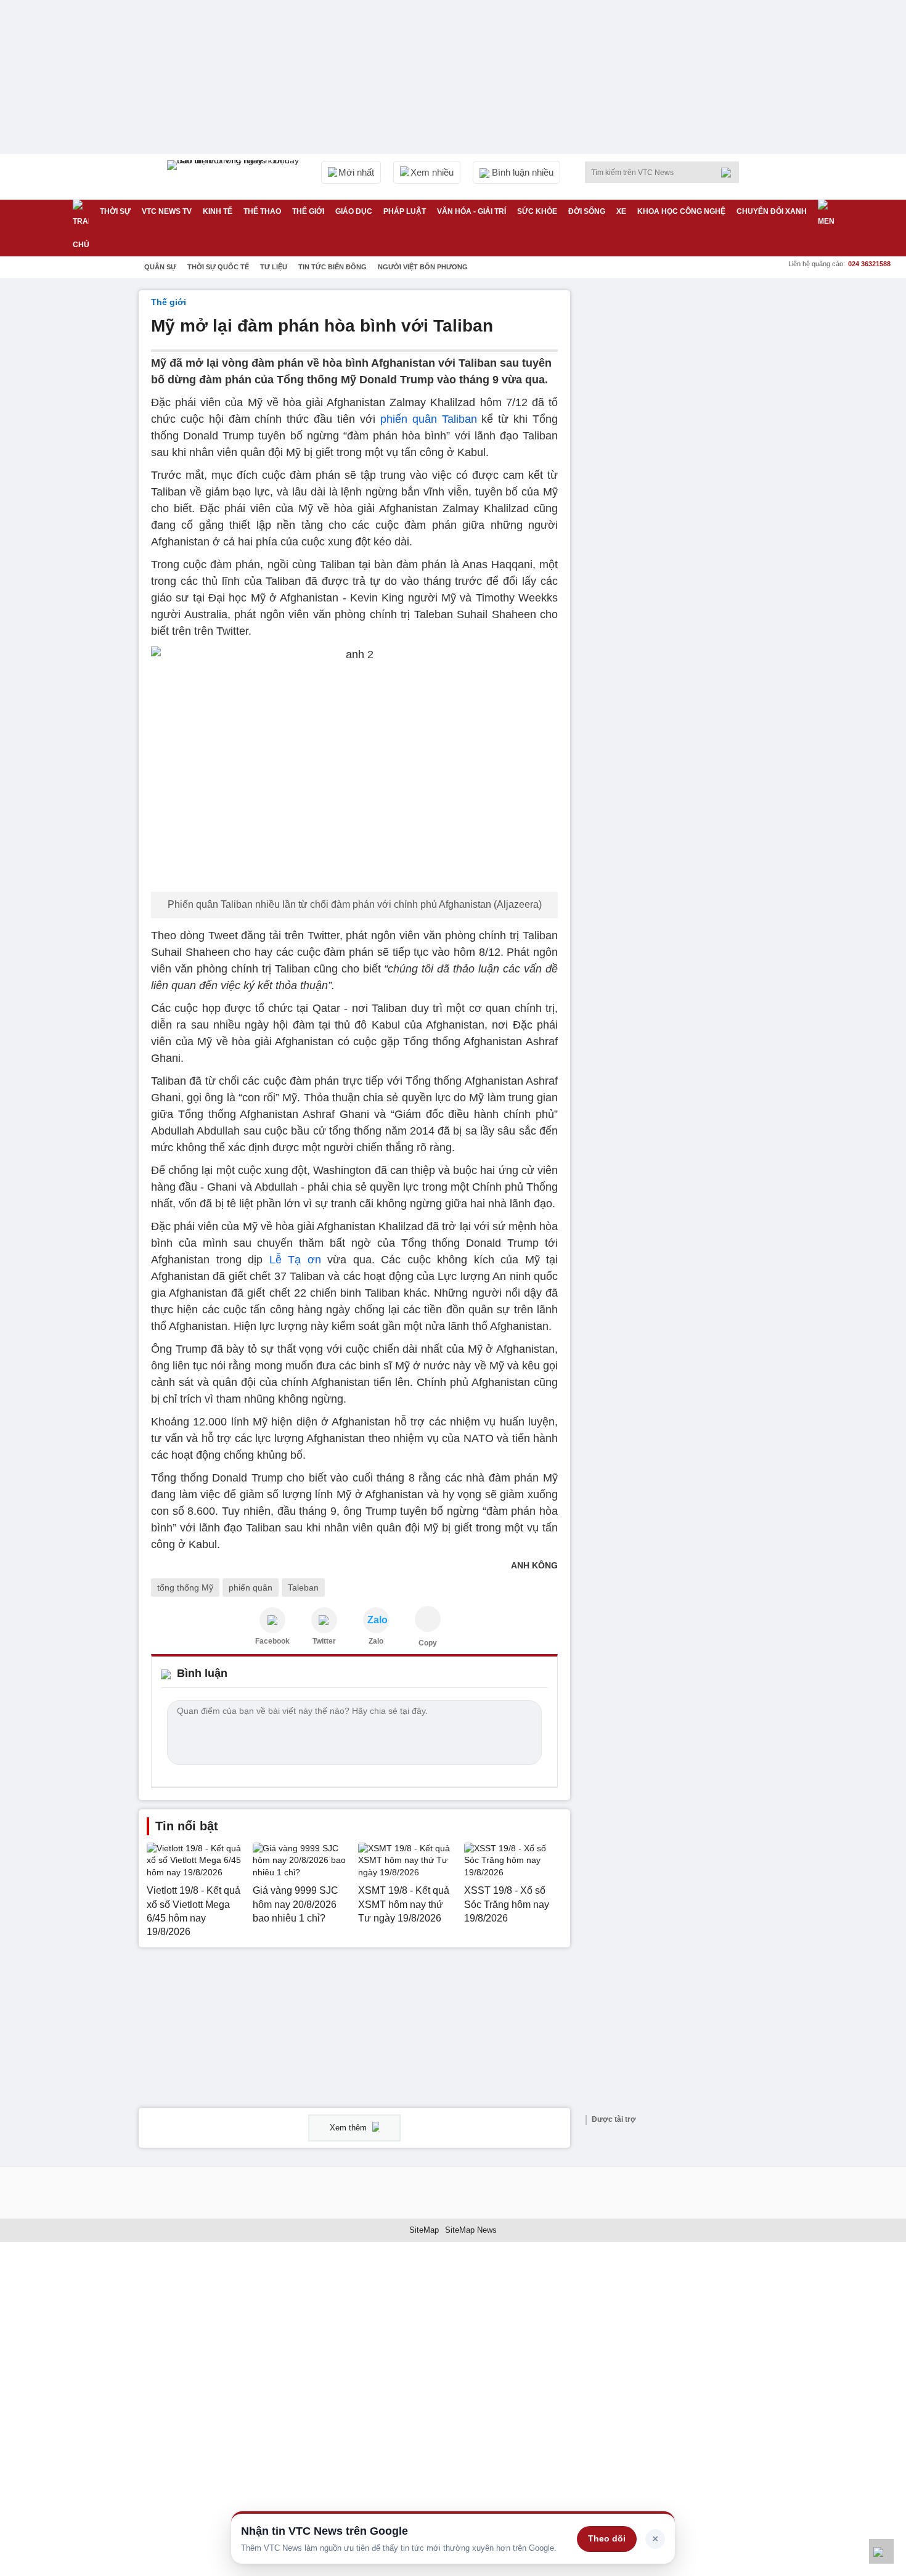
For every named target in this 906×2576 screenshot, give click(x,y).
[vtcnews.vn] (272, 1620)
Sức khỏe (537, 211)
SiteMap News (471, 2230)
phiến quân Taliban (429, 419)
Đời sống (587, 211)
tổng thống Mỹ (185, 1588)
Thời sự (115, 211)
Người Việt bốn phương (423, 267)
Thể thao (262, 211)
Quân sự (160, 267)
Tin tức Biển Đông (333, 267)
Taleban (303, 1588)
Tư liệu (274, 267)
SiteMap (424, 2230)
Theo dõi (607, 2538)
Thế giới (308, 211)
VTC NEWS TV (167, 211)
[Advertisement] (675, 475)
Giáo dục (354, 211)
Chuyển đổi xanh (772, 211)
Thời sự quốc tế (218, 267)
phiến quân (251, 1588)
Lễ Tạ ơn (295, 1260)
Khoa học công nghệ (681, 211)
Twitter (324, 1641)
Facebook (272, 1641)
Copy (428, 1643)
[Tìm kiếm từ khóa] (730, 173)
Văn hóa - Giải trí (471, 211)
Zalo (376, 1641)
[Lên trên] (881, 2551)
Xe (621, 211)
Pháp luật (405, 211)
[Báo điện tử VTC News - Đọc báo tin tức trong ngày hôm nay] (235, 177)
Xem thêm (349, 2128)
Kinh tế (218, 211)
